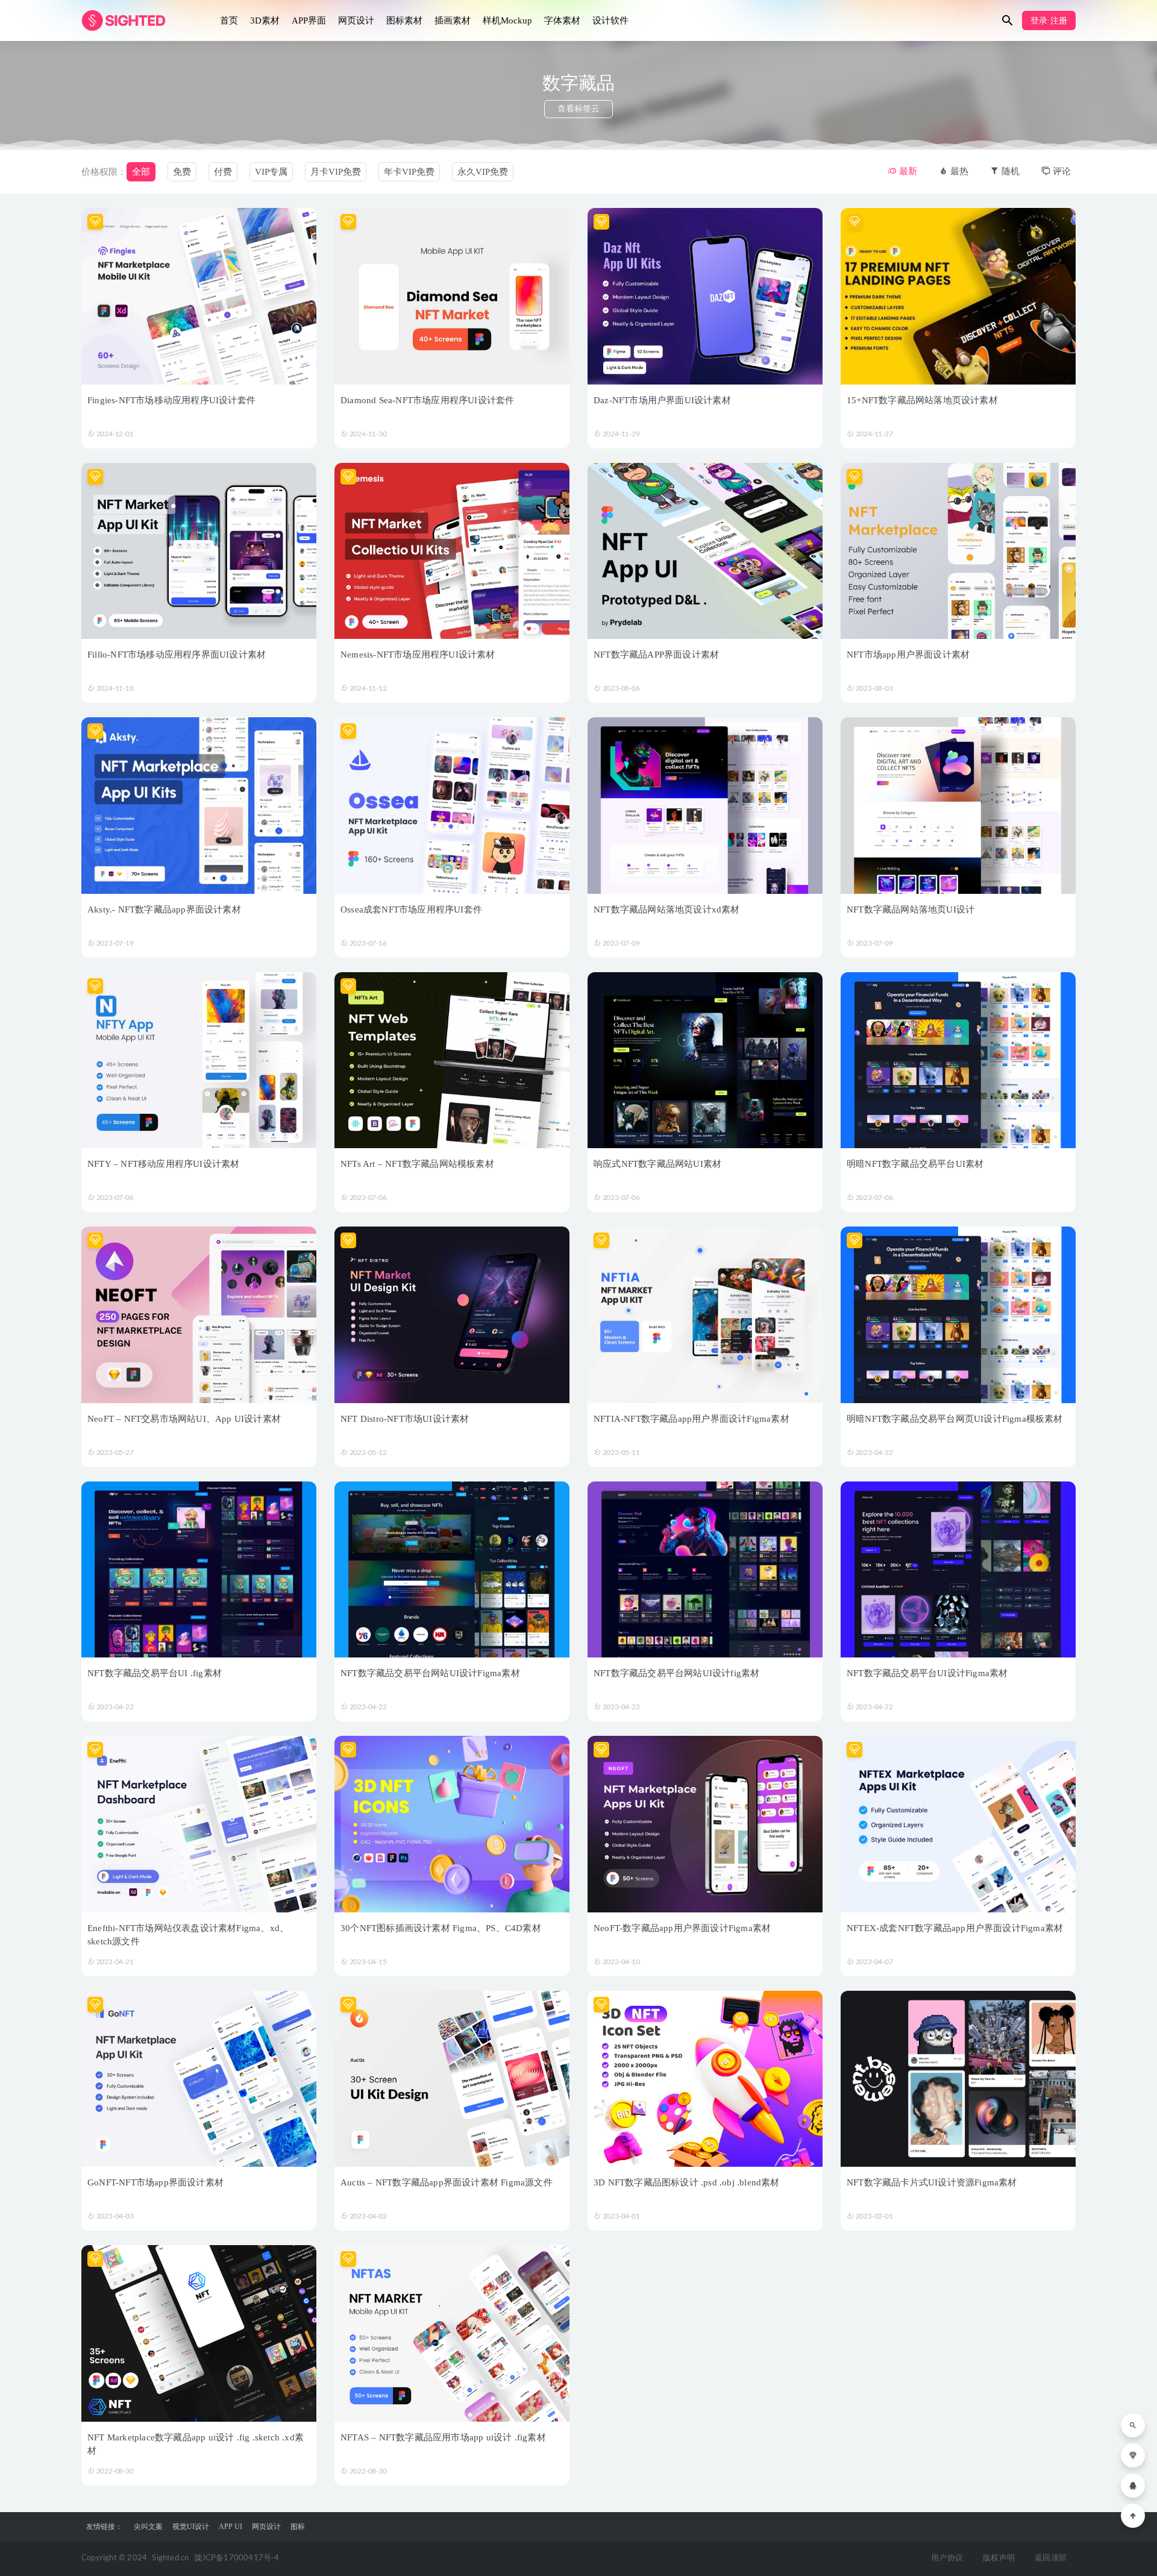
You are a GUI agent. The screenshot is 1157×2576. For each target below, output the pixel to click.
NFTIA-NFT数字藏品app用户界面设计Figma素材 (691, 1419)
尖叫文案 (148, 2527)
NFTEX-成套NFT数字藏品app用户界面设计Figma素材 (955, 1928)
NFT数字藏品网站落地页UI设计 (911, 909)
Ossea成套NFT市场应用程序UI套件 (411, 909)
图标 (298, 2527)
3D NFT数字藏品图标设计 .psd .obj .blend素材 (687, 2182)
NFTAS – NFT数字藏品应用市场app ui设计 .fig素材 (443, 2437)
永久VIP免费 (483, 172)
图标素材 (404, 20)
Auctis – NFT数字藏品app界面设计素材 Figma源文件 (447, 2182)
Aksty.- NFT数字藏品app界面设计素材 (164, 909)
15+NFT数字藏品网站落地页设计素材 (922, 400)
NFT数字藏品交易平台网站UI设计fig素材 (676, 1673)
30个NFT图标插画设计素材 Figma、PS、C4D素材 (441, 1928)
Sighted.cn (170, 2558)
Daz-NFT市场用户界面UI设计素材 (662, 400)
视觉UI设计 (191, 2527)
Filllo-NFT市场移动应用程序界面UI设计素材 (177, 655)
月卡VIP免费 (336, 172)
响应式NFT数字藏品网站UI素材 (657, 1164)
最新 (907, 171)
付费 (223, 172)
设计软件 (610, 20)
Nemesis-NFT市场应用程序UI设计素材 (418, 655)
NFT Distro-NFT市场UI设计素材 (405, 1419)
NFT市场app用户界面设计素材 (908, 655)
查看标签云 (578, 109)
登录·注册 (1049, 21)
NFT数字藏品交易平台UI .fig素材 (155, 1673)
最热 (958, 171)
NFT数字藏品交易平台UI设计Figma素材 (927, 1673)
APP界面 (309, 20)
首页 (229, 20)
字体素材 (562, 20)
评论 (1061, 171)
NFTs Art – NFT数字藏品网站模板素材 (417, 1164)
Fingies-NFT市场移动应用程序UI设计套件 (171, 400)
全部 (141, 172)
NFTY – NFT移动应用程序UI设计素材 (163, 1164)
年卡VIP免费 (409, 172)
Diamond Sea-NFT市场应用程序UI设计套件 (427, 400)
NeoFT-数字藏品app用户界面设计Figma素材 (682, 1928)
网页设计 (356, 20)
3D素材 (265, 20)
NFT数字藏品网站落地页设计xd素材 (667, 909)
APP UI (230, 2527)
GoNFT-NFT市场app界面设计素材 (155, 2182)
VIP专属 (271, 172)
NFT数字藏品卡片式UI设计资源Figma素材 (932, 2182)
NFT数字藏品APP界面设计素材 (656, 655)
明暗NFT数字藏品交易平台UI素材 (915, 1164)
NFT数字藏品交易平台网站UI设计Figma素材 (430, 1673)
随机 (1009, 171)
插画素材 (453, 20)
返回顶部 (1051, 2558)
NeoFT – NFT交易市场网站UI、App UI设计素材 (184, 1419)
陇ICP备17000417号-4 (237, 2558)
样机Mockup (507, 20)
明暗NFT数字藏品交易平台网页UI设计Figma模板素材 (955, 1419)
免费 (182, 172)
